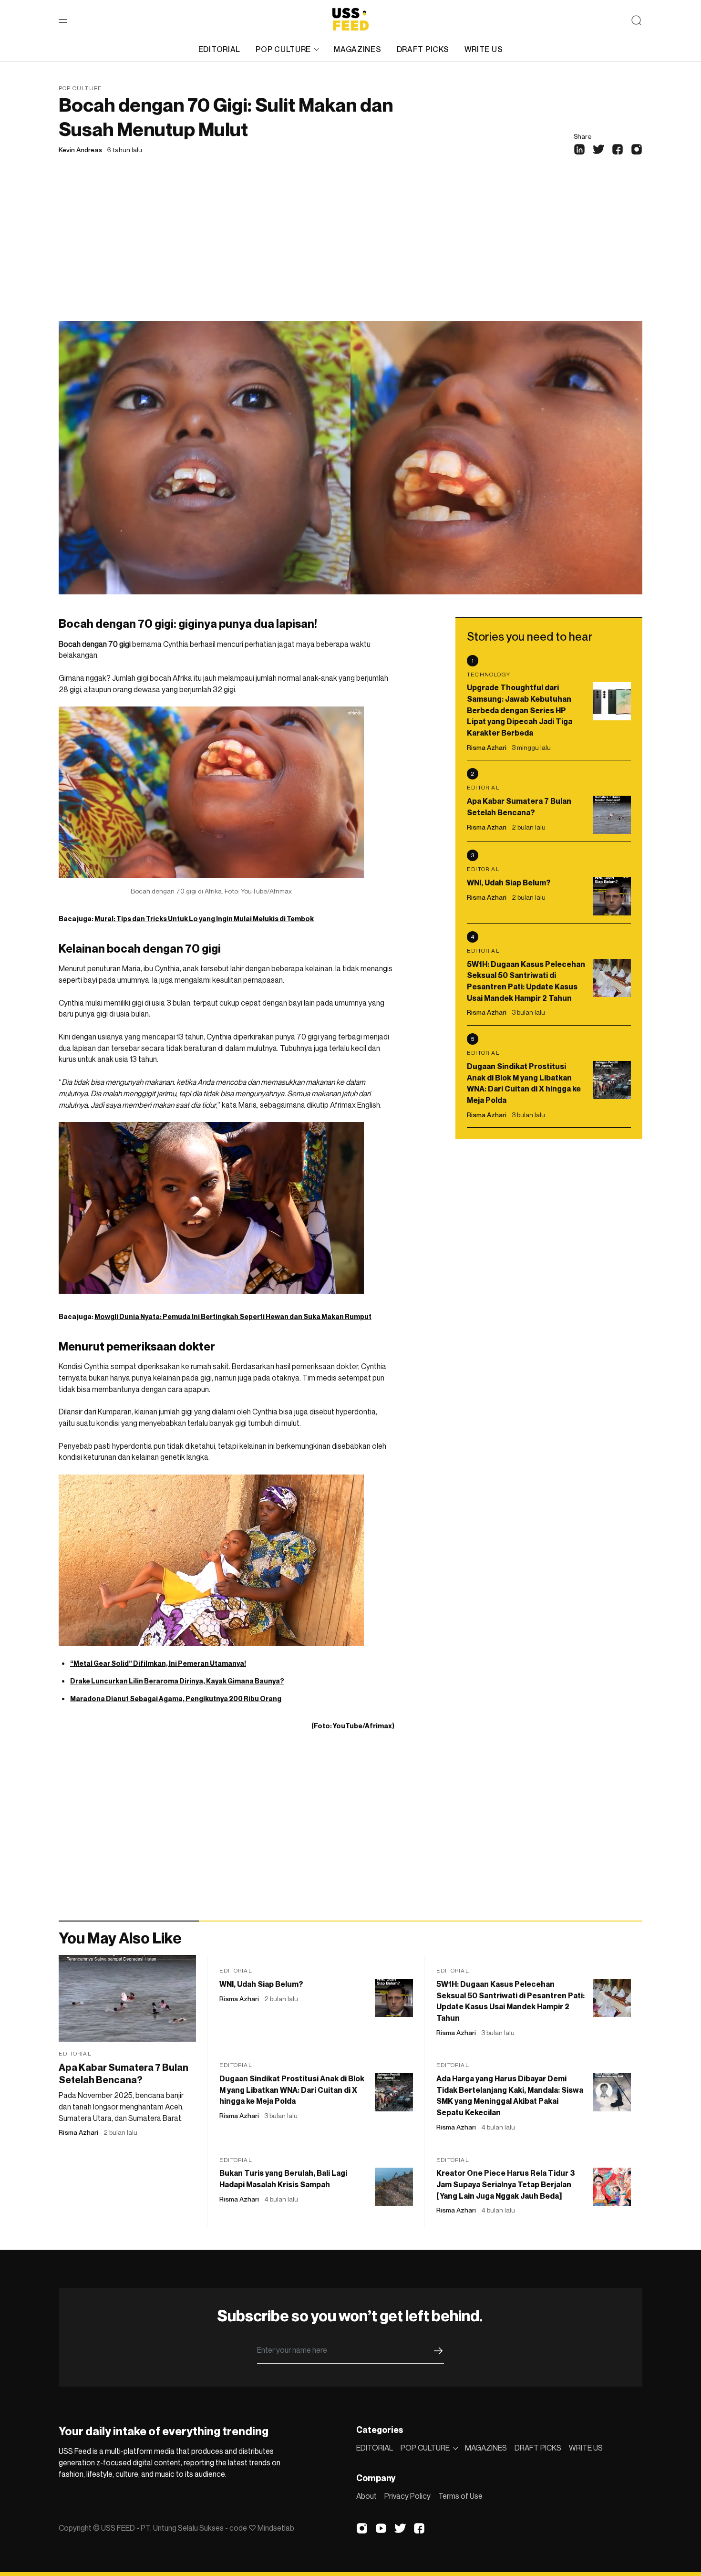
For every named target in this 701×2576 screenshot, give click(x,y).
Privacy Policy (407, 2496)
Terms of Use (460, 2496)
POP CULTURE (283, 49)
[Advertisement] (350, 249)
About (366, 2496)
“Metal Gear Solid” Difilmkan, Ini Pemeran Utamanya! (158, 1663)
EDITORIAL (219, 49)
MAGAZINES (357, 49)
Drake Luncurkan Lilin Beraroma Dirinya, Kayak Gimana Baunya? (177, 1681)
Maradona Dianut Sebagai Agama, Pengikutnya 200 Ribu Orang (176, 1698)
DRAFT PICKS (423, 49)
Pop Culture (80, 88)
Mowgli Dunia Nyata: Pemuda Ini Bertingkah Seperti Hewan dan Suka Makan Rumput (233, 1316)
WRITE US (484, 49)
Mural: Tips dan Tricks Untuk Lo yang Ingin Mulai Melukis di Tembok (204, 919)
